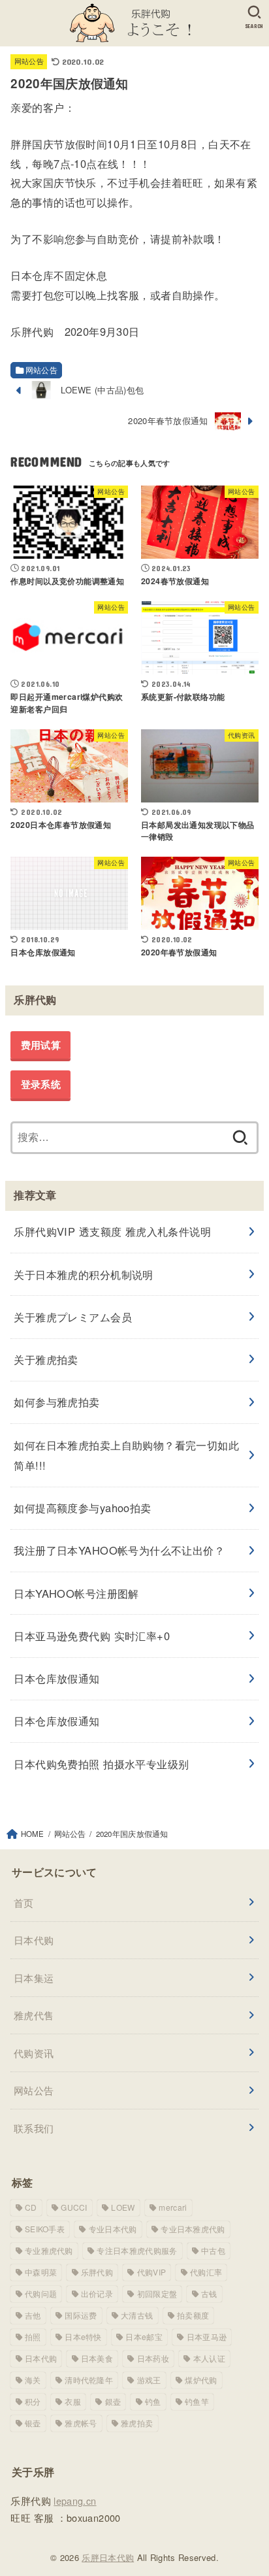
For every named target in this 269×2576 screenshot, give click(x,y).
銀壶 (113, 2401)
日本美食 (97, 2358)
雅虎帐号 (81, 2423)
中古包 (213, 2250)
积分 (33, 2401)
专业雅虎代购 (49, 2250)
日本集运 (34, 1978)
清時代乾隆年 (89, 2380)
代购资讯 (34, 2053)
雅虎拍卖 (137, 2423)
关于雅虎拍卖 (46, 1359)
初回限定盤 (157, 2293)
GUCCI (74, 2207)
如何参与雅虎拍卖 (56, 1402)
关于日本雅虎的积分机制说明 (83, 1274)
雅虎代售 (34, 2015)
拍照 (33, 2337)
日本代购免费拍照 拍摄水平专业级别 (101, 1764)
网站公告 (29, 61)
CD (31, 2207)
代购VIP (152, 2272)
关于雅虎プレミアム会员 (73, 1317)
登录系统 (41, 1084)
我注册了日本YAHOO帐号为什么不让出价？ (119, 1550)
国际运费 (81, 2315)
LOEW (123, 2207)
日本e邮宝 (144, 2337)
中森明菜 (41, 2272)
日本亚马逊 (207, 2337)
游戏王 (149, 2380)
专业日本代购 (113, 2229)
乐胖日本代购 (108, 2557)
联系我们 (34, 2128)
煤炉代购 (201, 2380)
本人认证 (209, 2358)
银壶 (33, 2423)
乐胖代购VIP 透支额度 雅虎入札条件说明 (112, 1231)
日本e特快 (83, 2337)
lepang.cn (75, 2501)
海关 (33, 2380)
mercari (173, 2207)
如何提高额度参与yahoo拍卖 (82, 1508)
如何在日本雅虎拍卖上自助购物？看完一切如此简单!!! (126, 1455)
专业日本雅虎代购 (193, 2229)
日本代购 (34, 1940)
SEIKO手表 (45, 2229)
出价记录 (97, 2293)
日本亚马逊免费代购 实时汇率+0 (92, 1636)
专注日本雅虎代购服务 (137, 2250)
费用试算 (41, 1045)
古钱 (209, 2293)
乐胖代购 (97, 2272)
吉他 (33, 2315)
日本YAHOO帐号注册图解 (76, 1593)
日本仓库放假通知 (56, 1678)
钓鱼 (153, 2401)
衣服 (73, 2401)
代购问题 (41, 2293)
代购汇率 (206, 2272)
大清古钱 (137, 2315)
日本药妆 (153, 2358)
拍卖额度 (193, 2315)
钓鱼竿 (197, 2401)
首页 (24, 1903)
